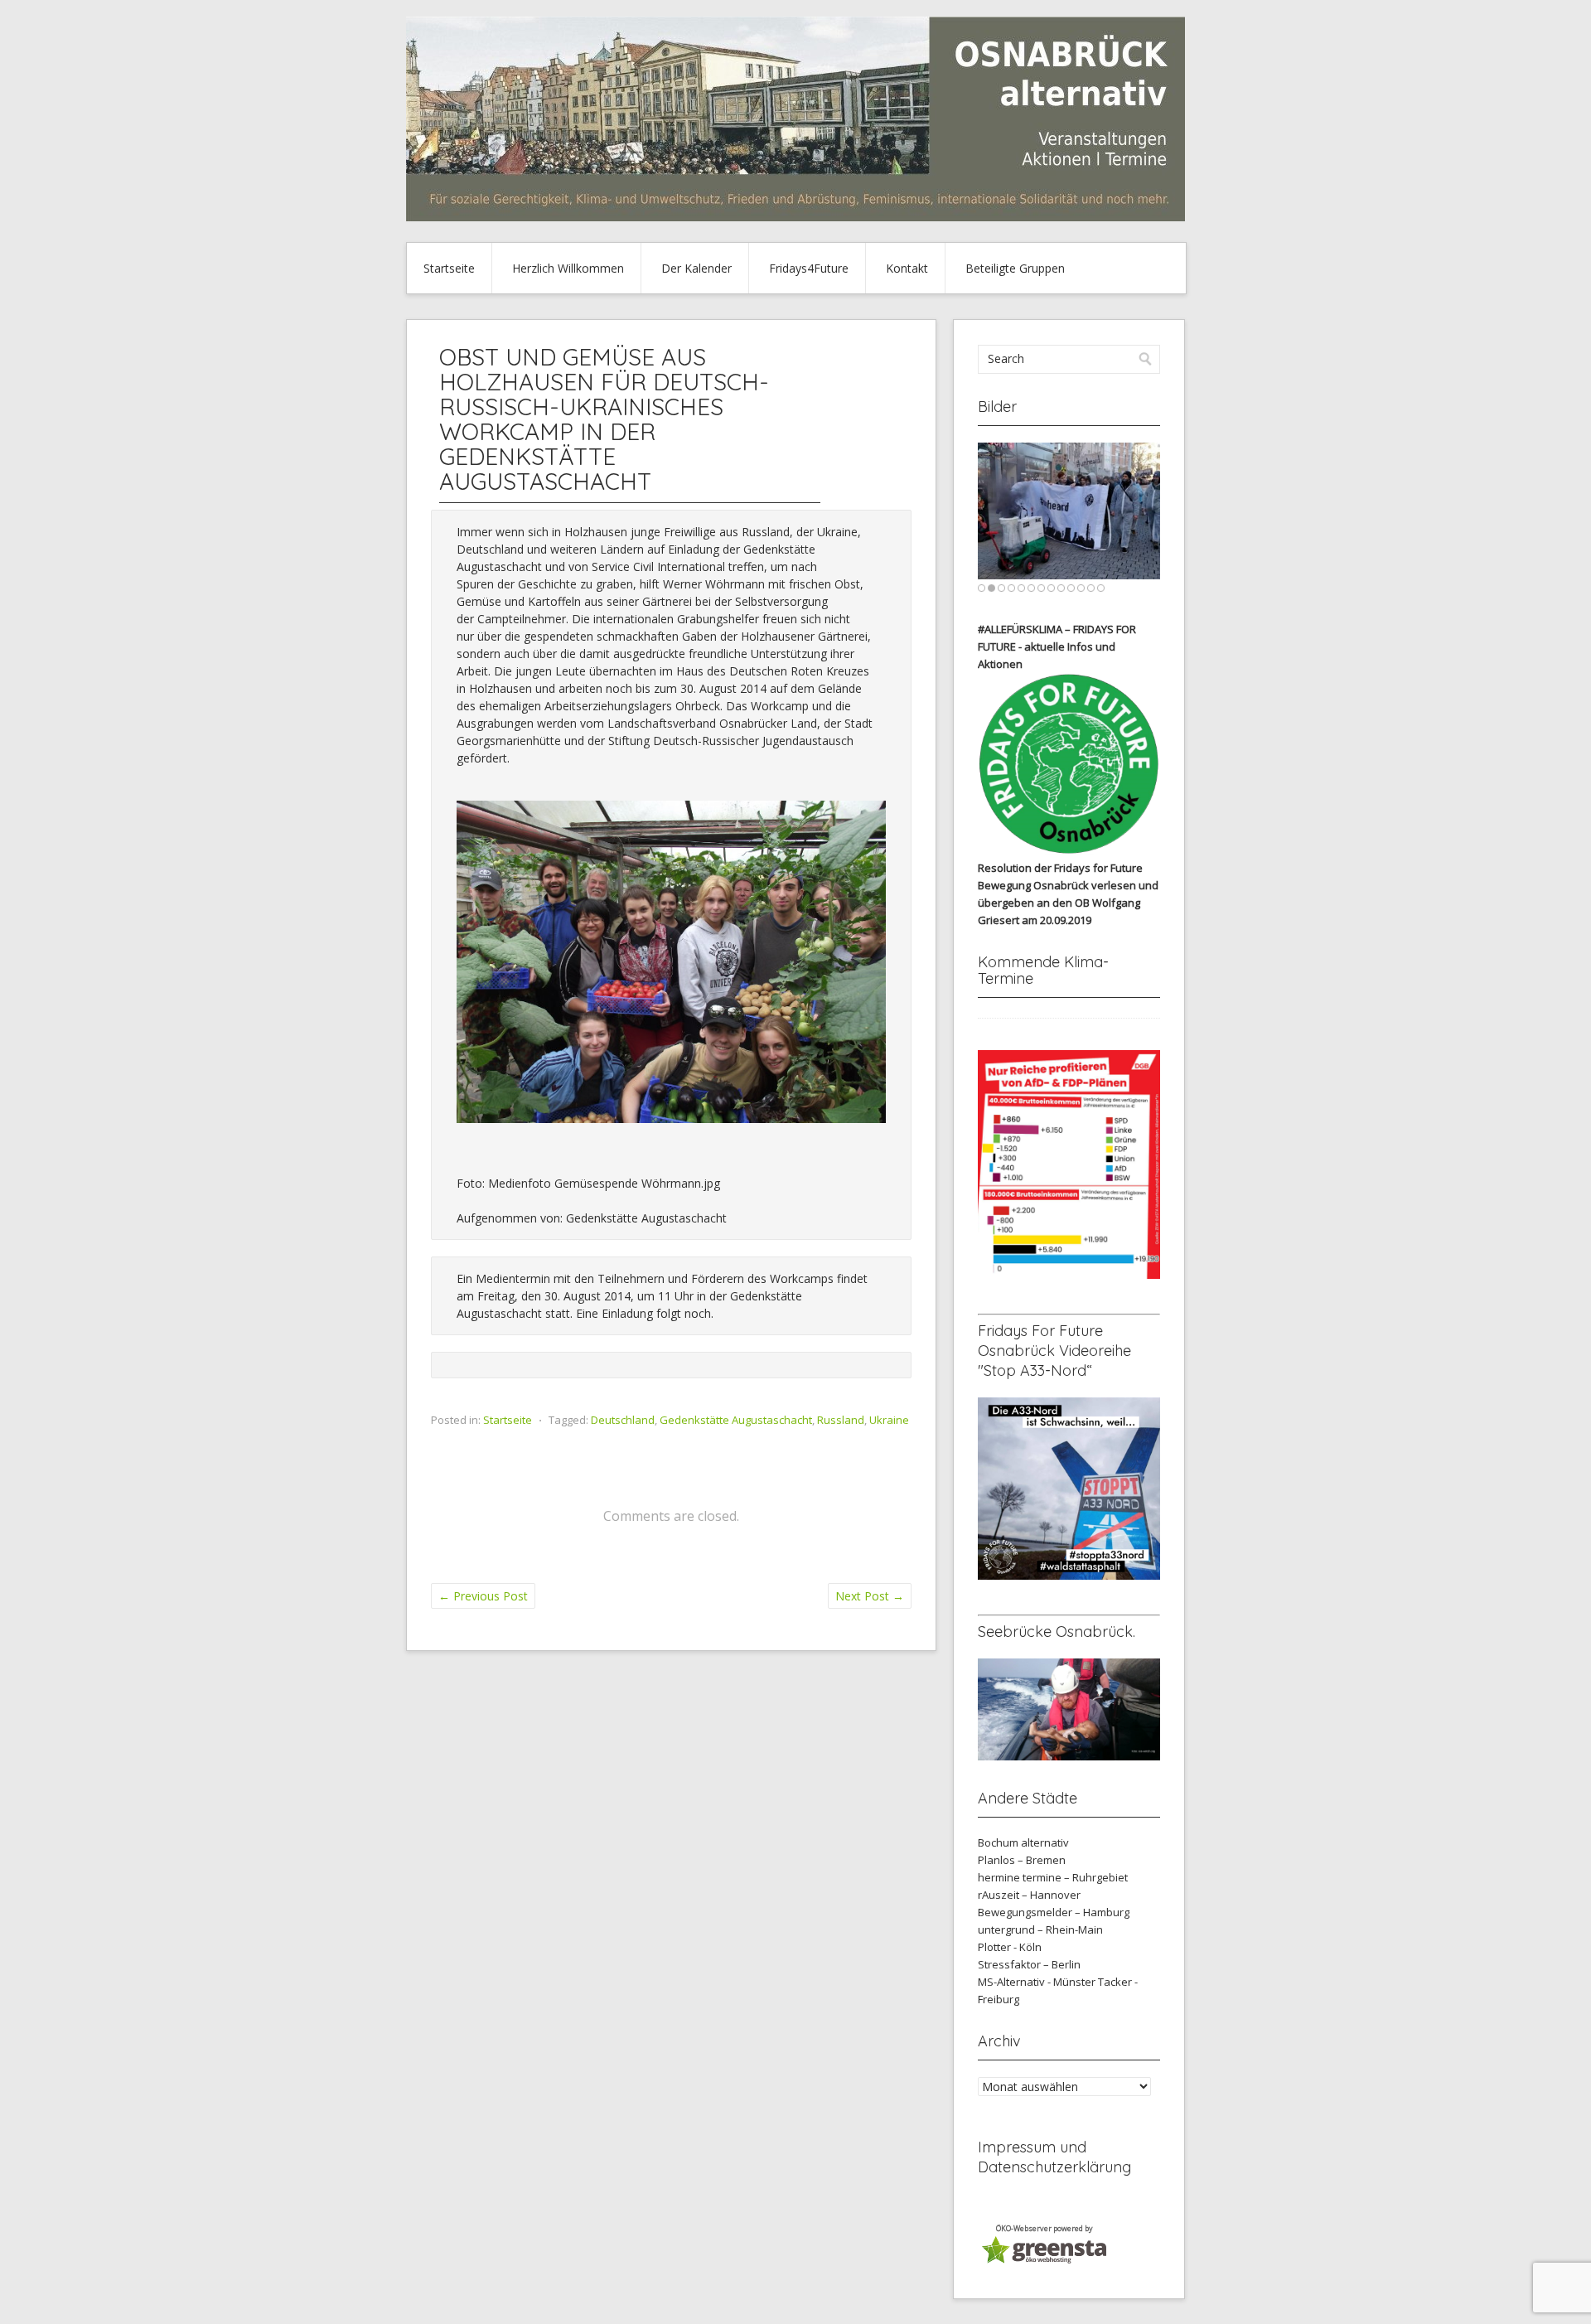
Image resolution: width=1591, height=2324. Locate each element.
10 (1071, 588)
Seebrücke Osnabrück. (1057, 1632)
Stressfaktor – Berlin (1029, 1964)
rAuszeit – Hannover (1029, 1895)
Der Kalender (696, 268)
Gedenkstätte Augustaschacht (736, 1420)
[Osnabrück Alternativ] (795, 217)
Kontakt (907, 268)
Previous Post (483, 1596)
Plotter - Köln (1010, 1947)
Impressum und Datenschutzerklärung (1054, 2157)
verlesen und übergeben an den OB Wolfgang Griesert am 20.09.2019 (1068, 903)
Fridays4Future (809, 268)
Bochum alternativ (1023, 1842)
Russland (841, 1420)
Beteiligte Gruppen (1015, 268)
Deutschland (623, 1420)
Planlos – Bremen (1022, 1860)
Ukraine (889, 1420)
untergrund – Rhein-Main (1040, 1929)
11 (1081, 588)
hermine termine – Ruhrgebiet (1053, 1877)
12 (1091, 588)
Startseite (449, 268)
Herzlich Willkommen (568, 268)
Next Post (870, 1596)
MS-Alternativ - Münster (1037, 1982)
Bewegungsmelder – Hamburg (1054, 1912)
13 (1101, 588)
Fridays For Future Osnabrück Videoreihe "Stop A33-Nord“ (1054, 1351)
